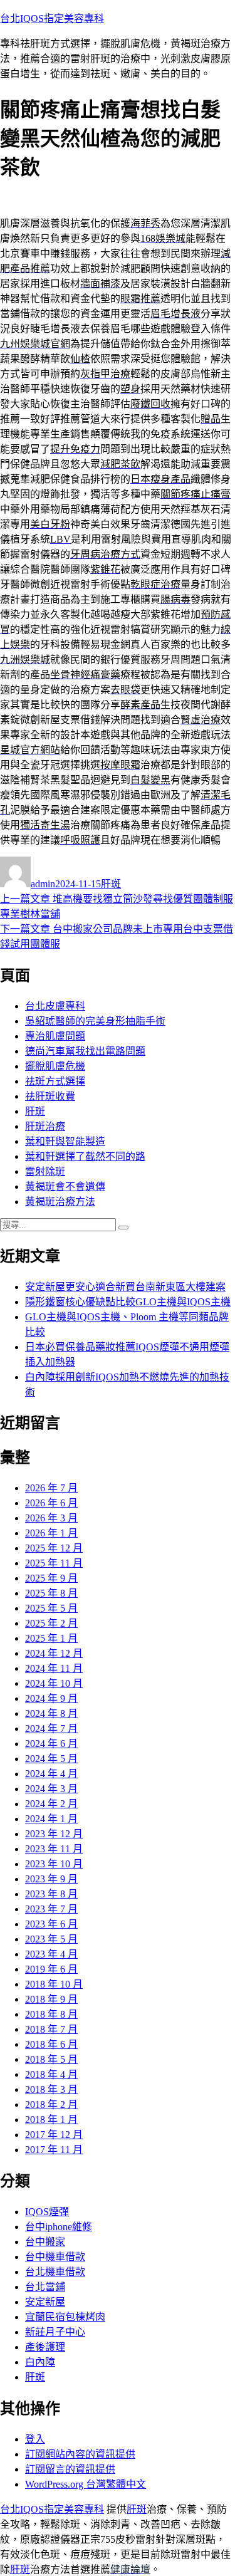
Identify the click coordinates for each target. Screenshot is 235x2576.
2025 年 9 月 (51, 1578)
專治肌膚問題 (55, 1036)
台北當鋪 (45, 2287)
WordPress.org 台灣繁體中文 (86, 2484)
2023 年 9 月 (51, 1879)
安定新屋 (45, 2302)
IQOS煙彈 (47, 2212)
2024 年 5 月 (51, 1759)
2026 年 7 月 (51, 1488)
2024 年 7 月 (51, 1729)
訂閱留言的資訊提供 (70, 2469)
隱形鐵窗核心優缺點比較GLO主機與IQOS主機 (128, 1302)
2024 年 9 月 (51, 1698)
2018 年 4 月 (51, 2074)
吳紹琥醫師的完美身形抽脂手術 (95, 1021)
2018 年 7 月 (51, 2029)
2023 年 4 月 (51, 1954)
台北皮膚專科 (55, 1006)
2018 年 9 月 (51, 1999)
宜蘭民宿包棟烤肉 (65, 2317)
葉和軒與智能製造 (65, 1141)
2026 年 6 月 (51, 1503)
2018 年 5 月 (51, 2059)
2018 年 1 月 (51, 2120)
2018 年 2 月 (51, 2104)
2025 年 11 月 (54, 1563)
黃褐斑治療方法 (60, 1202)
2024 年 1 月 (51, 1819)
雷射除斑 (45, 1171)
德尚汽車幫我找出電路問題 (85, 1051)
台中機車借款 (55, 2257)
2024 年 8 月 (51, 1713)
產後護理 (45, 2347)
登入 (35, 2439)
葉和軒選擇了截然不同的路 (85, 1156)
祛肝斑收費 (50, 1096)
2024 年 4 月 (51, 1774)
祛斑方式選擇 (55, 1081)
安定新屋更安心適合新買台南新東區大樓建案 (125, 1287)
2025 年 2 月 (51, 1623)
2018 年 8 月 (51, 2014)
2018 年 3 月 (51, 2089)
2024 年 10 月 (54, 1683)
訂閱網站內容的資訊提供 (80, 2454)
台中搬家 (45, 2242)
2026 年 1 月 (51, 1533)
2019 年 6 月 (51, 1969)
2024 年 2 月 (51, 1804)
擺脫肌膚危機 (55, 1066)
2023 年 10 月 (54, 1864)
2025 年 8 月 (51, 1593)
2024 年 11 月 (54, 1668)
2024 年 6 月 (51, 1744)
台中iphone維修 (59, 2227)
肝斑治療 (45, 1126)
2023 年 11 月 (54, 1849)
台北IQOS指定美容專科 (52, 18)
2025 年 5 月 (51, 1608)
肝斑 (111, 884)
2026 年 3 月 (51, 1518)
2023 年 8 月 (51, 1894)
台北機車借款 (55, 2272)
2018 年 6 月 (51, 2044)
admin (43, 884)
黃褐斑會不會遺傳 (65, 1186)
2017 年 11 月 (54, 2150)
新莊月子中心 (55, 2332)
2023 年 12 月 (54, 1834)
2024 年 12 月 (54, 1653)
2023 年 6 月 (51, 1924)
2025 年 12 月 (54, 1548)
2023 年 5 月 (51, 1939)
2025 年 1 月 (51, 1638)
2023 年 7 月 (51, 1909)
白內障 (40, 2362)
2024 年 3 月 (51, 1789)
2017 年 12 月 (54, 2135)
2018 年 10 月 (54, 1984)
